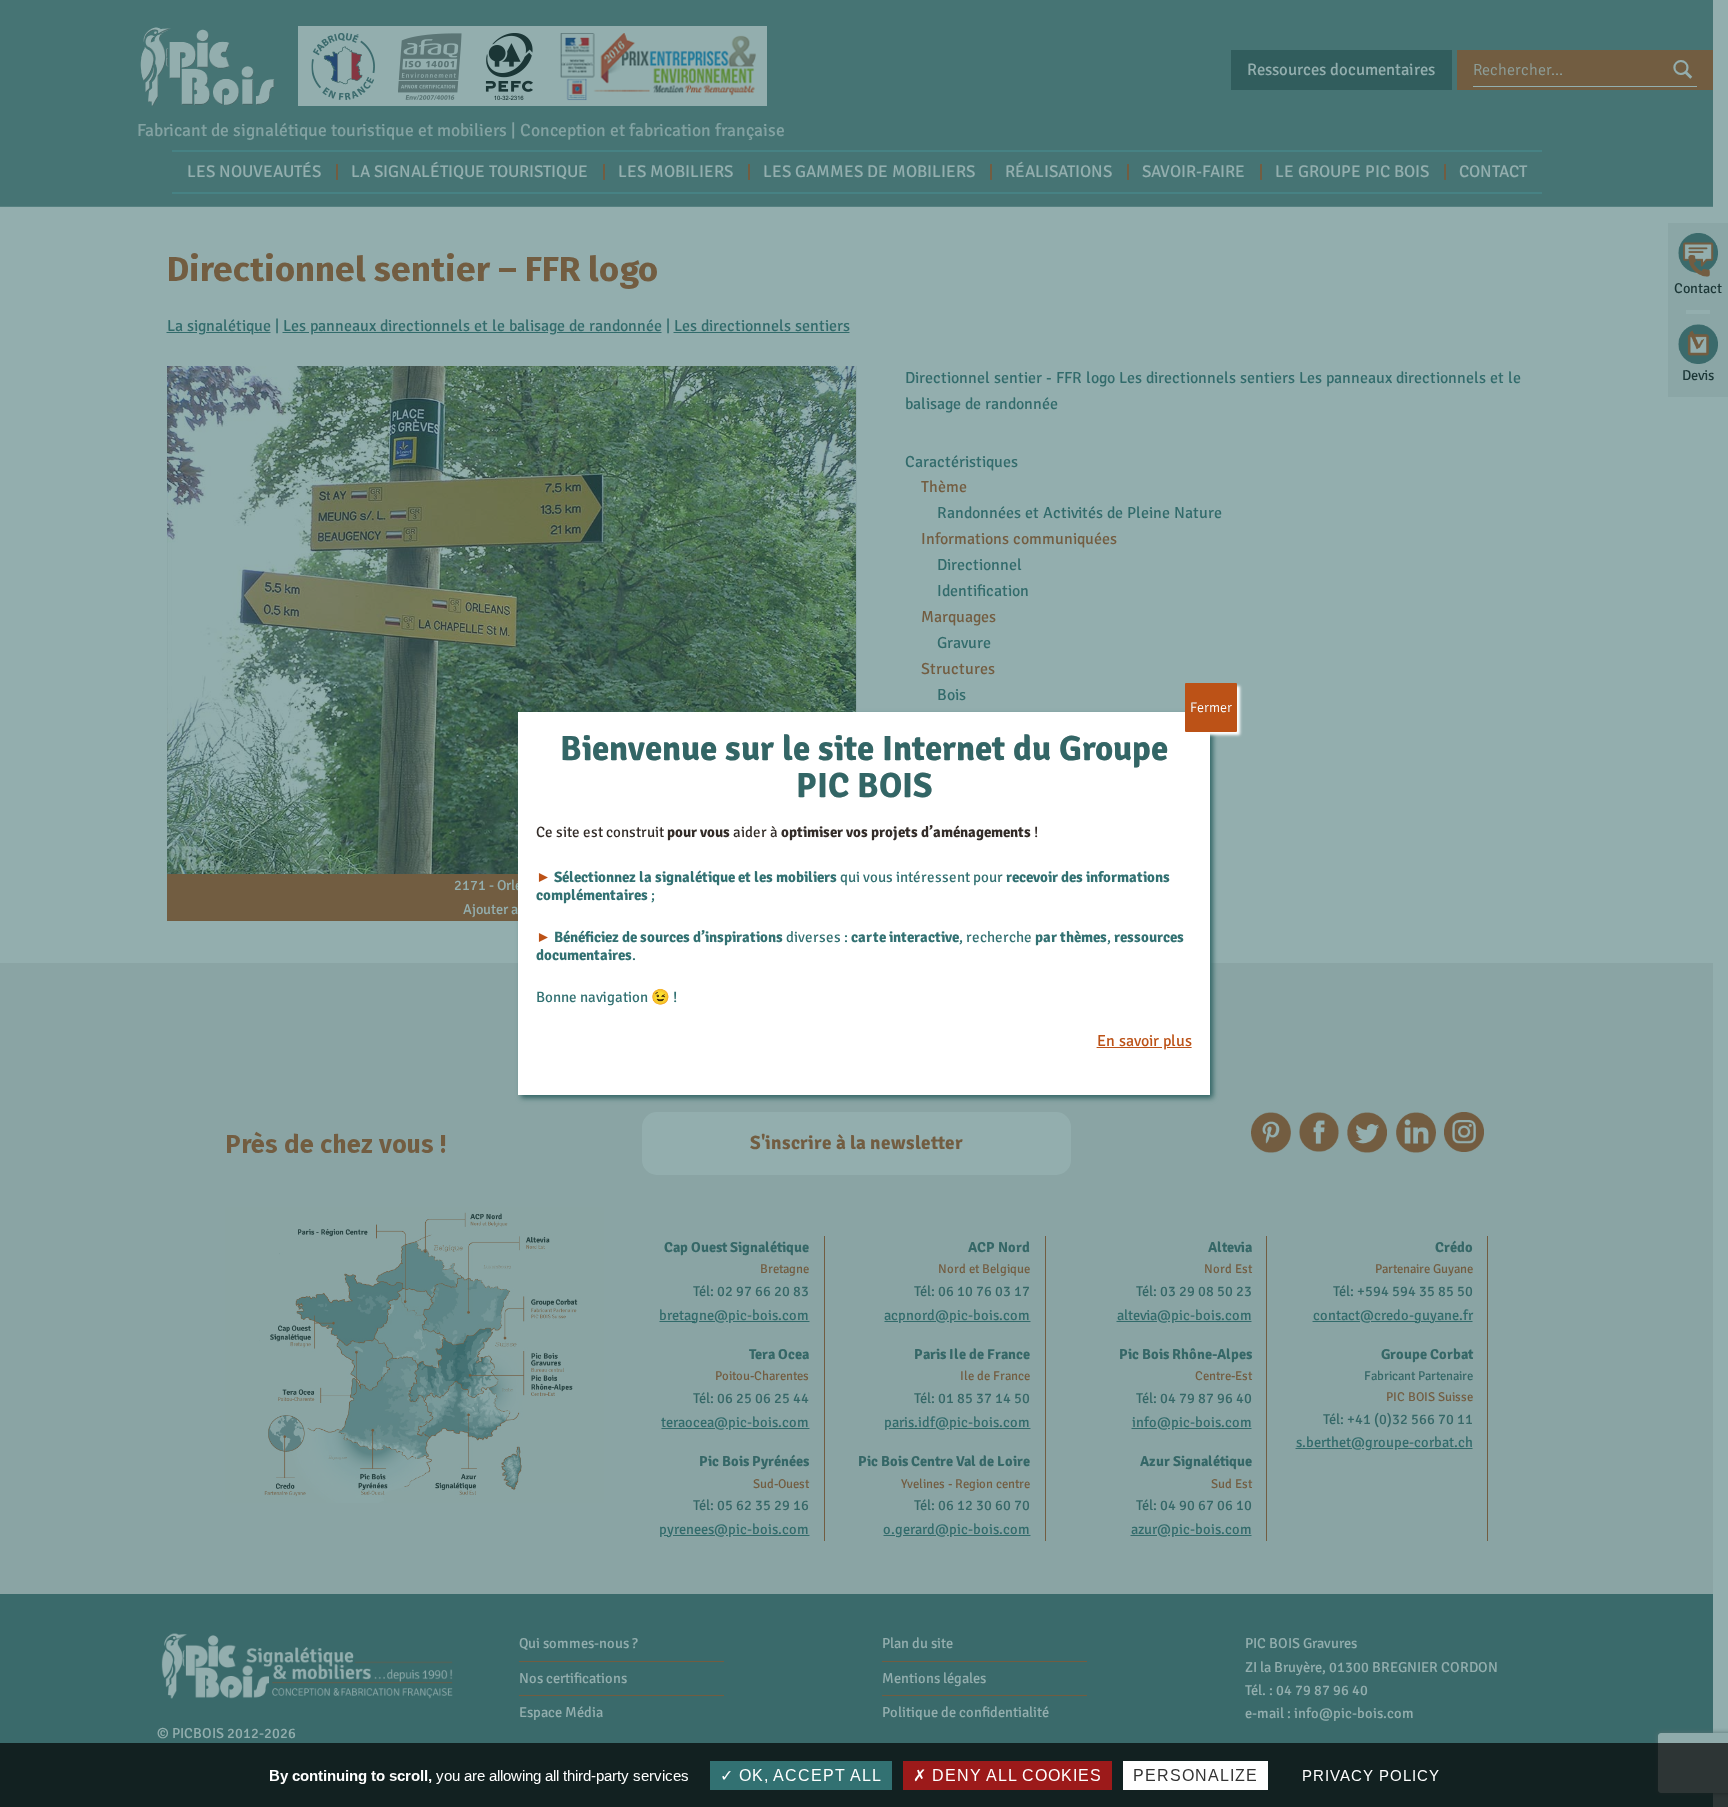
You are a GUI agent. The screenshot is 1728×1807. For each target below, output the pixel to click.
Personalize (1195, 1775)
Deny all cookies (1014, 1775)
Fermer (1211, 707)
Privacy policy (1370, 1775)
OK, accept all (808, 1775)
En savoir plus (1144, 1041)
